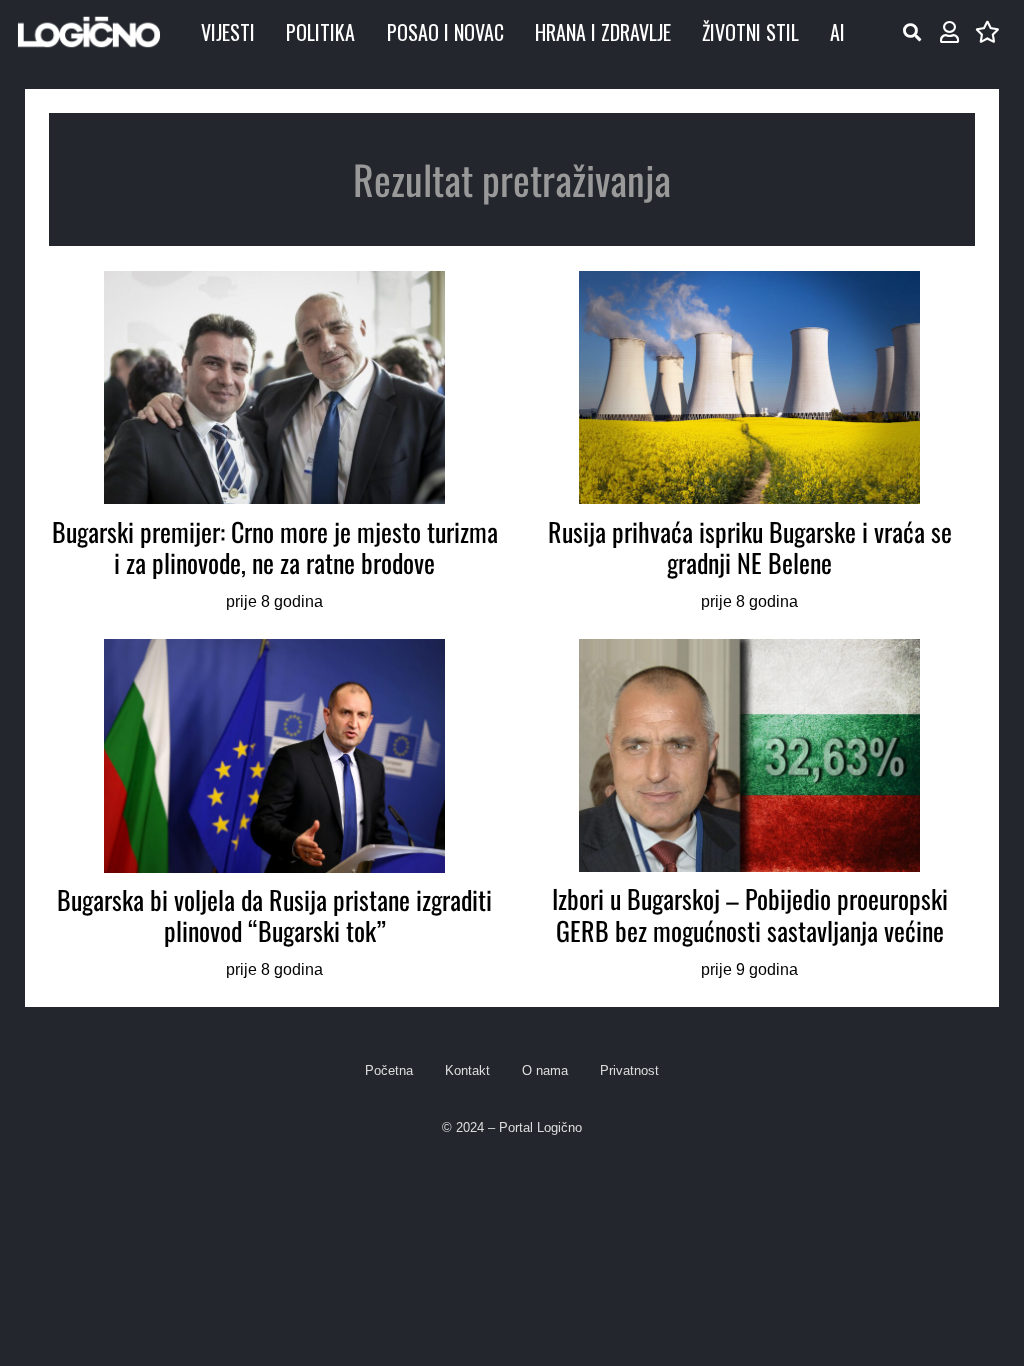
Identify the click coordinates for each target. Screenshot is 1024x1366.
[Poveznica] (949, 32)
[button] (912, 32)
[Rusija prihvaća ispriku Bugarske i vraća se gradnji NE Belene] (749, 443)
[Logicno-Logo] (89, 32)
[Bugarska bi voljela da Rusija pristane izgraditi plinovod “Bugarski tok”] (274, 811)
